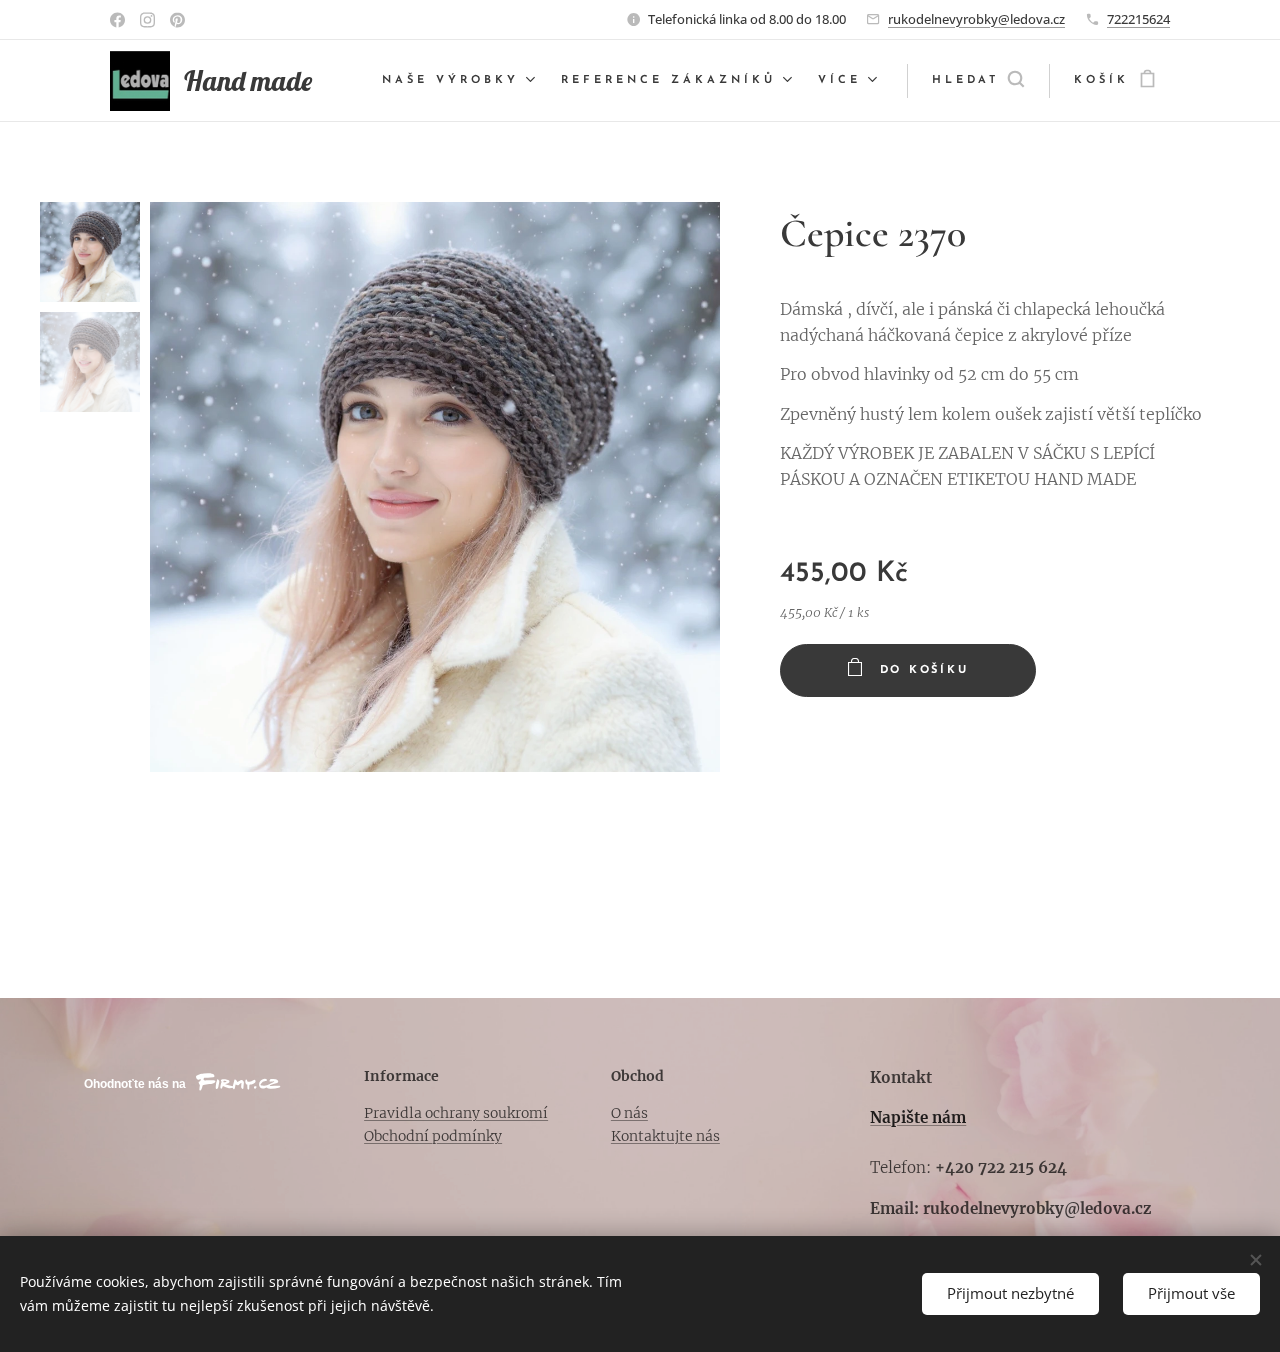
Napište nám (918, 1117)
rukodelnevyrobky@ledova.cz (976, 19)
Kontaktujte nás (665, 1136)
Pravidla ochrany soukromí (456, 1113)
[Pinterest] (177, 20)
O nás (629, 1113)
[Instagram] (147, 20)
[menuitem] (461, 81)
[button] (978, 81)
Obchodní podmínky (433, 1136)
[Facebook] (117, 20)
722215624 (1138, 19)
